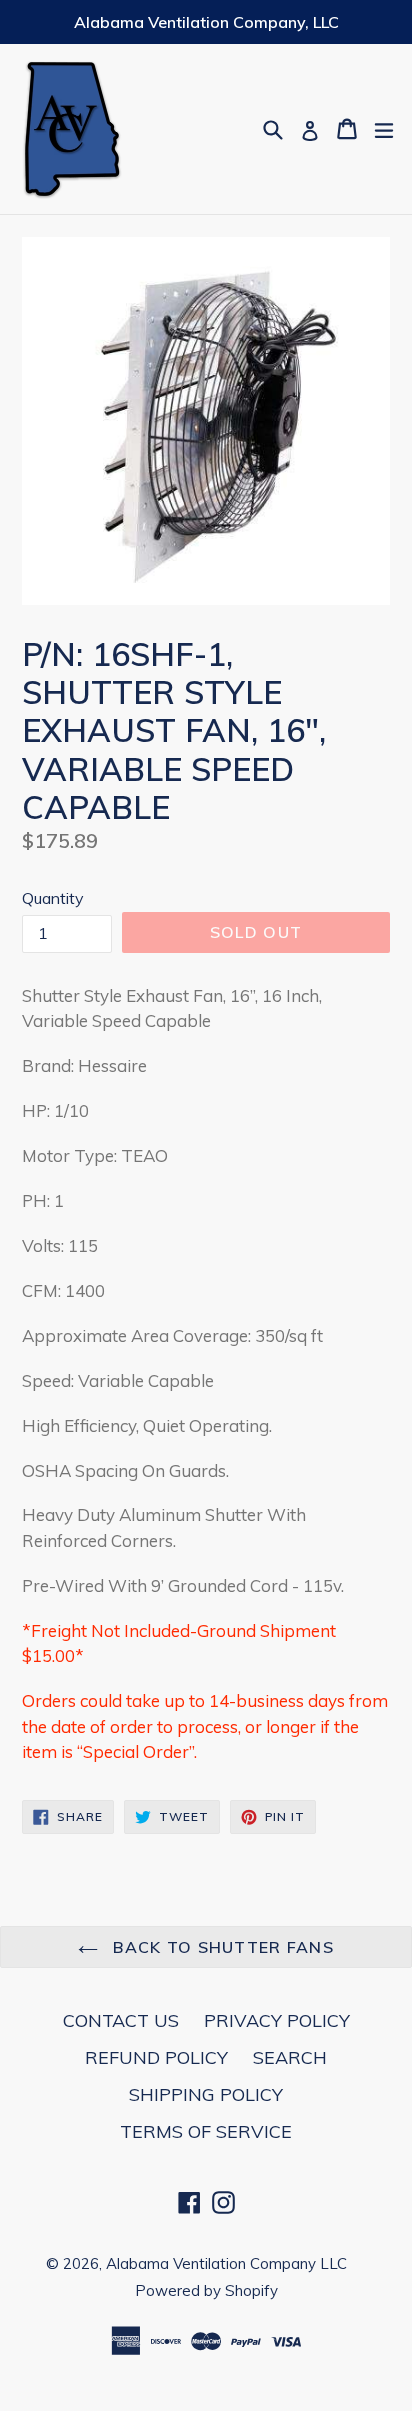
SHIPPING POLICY (206, 2094)
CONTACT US (121, 2020)
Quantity (53, 898)
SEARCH (290, 2057)
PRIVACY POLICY (277, 2020)
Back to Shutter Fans (221, 1947)
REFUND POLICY (156, 2057)
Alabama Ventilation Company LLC (226, 2263)
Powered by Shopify (206, 2290)
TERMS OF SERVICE (206, 2131)
